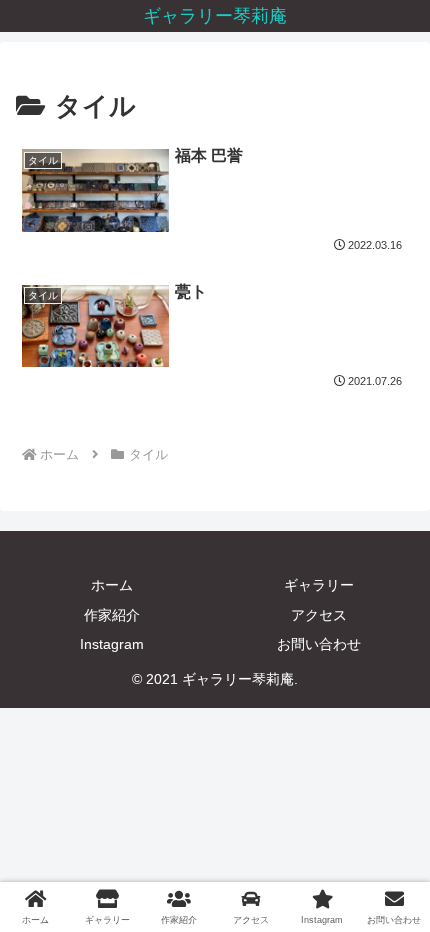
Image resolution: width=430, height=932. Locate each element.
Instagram (112, 644)
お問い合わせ (319, 644)
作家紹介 (112, 615)
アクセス (319, 615)
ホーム (112, 585)
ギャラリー (319, 585)
